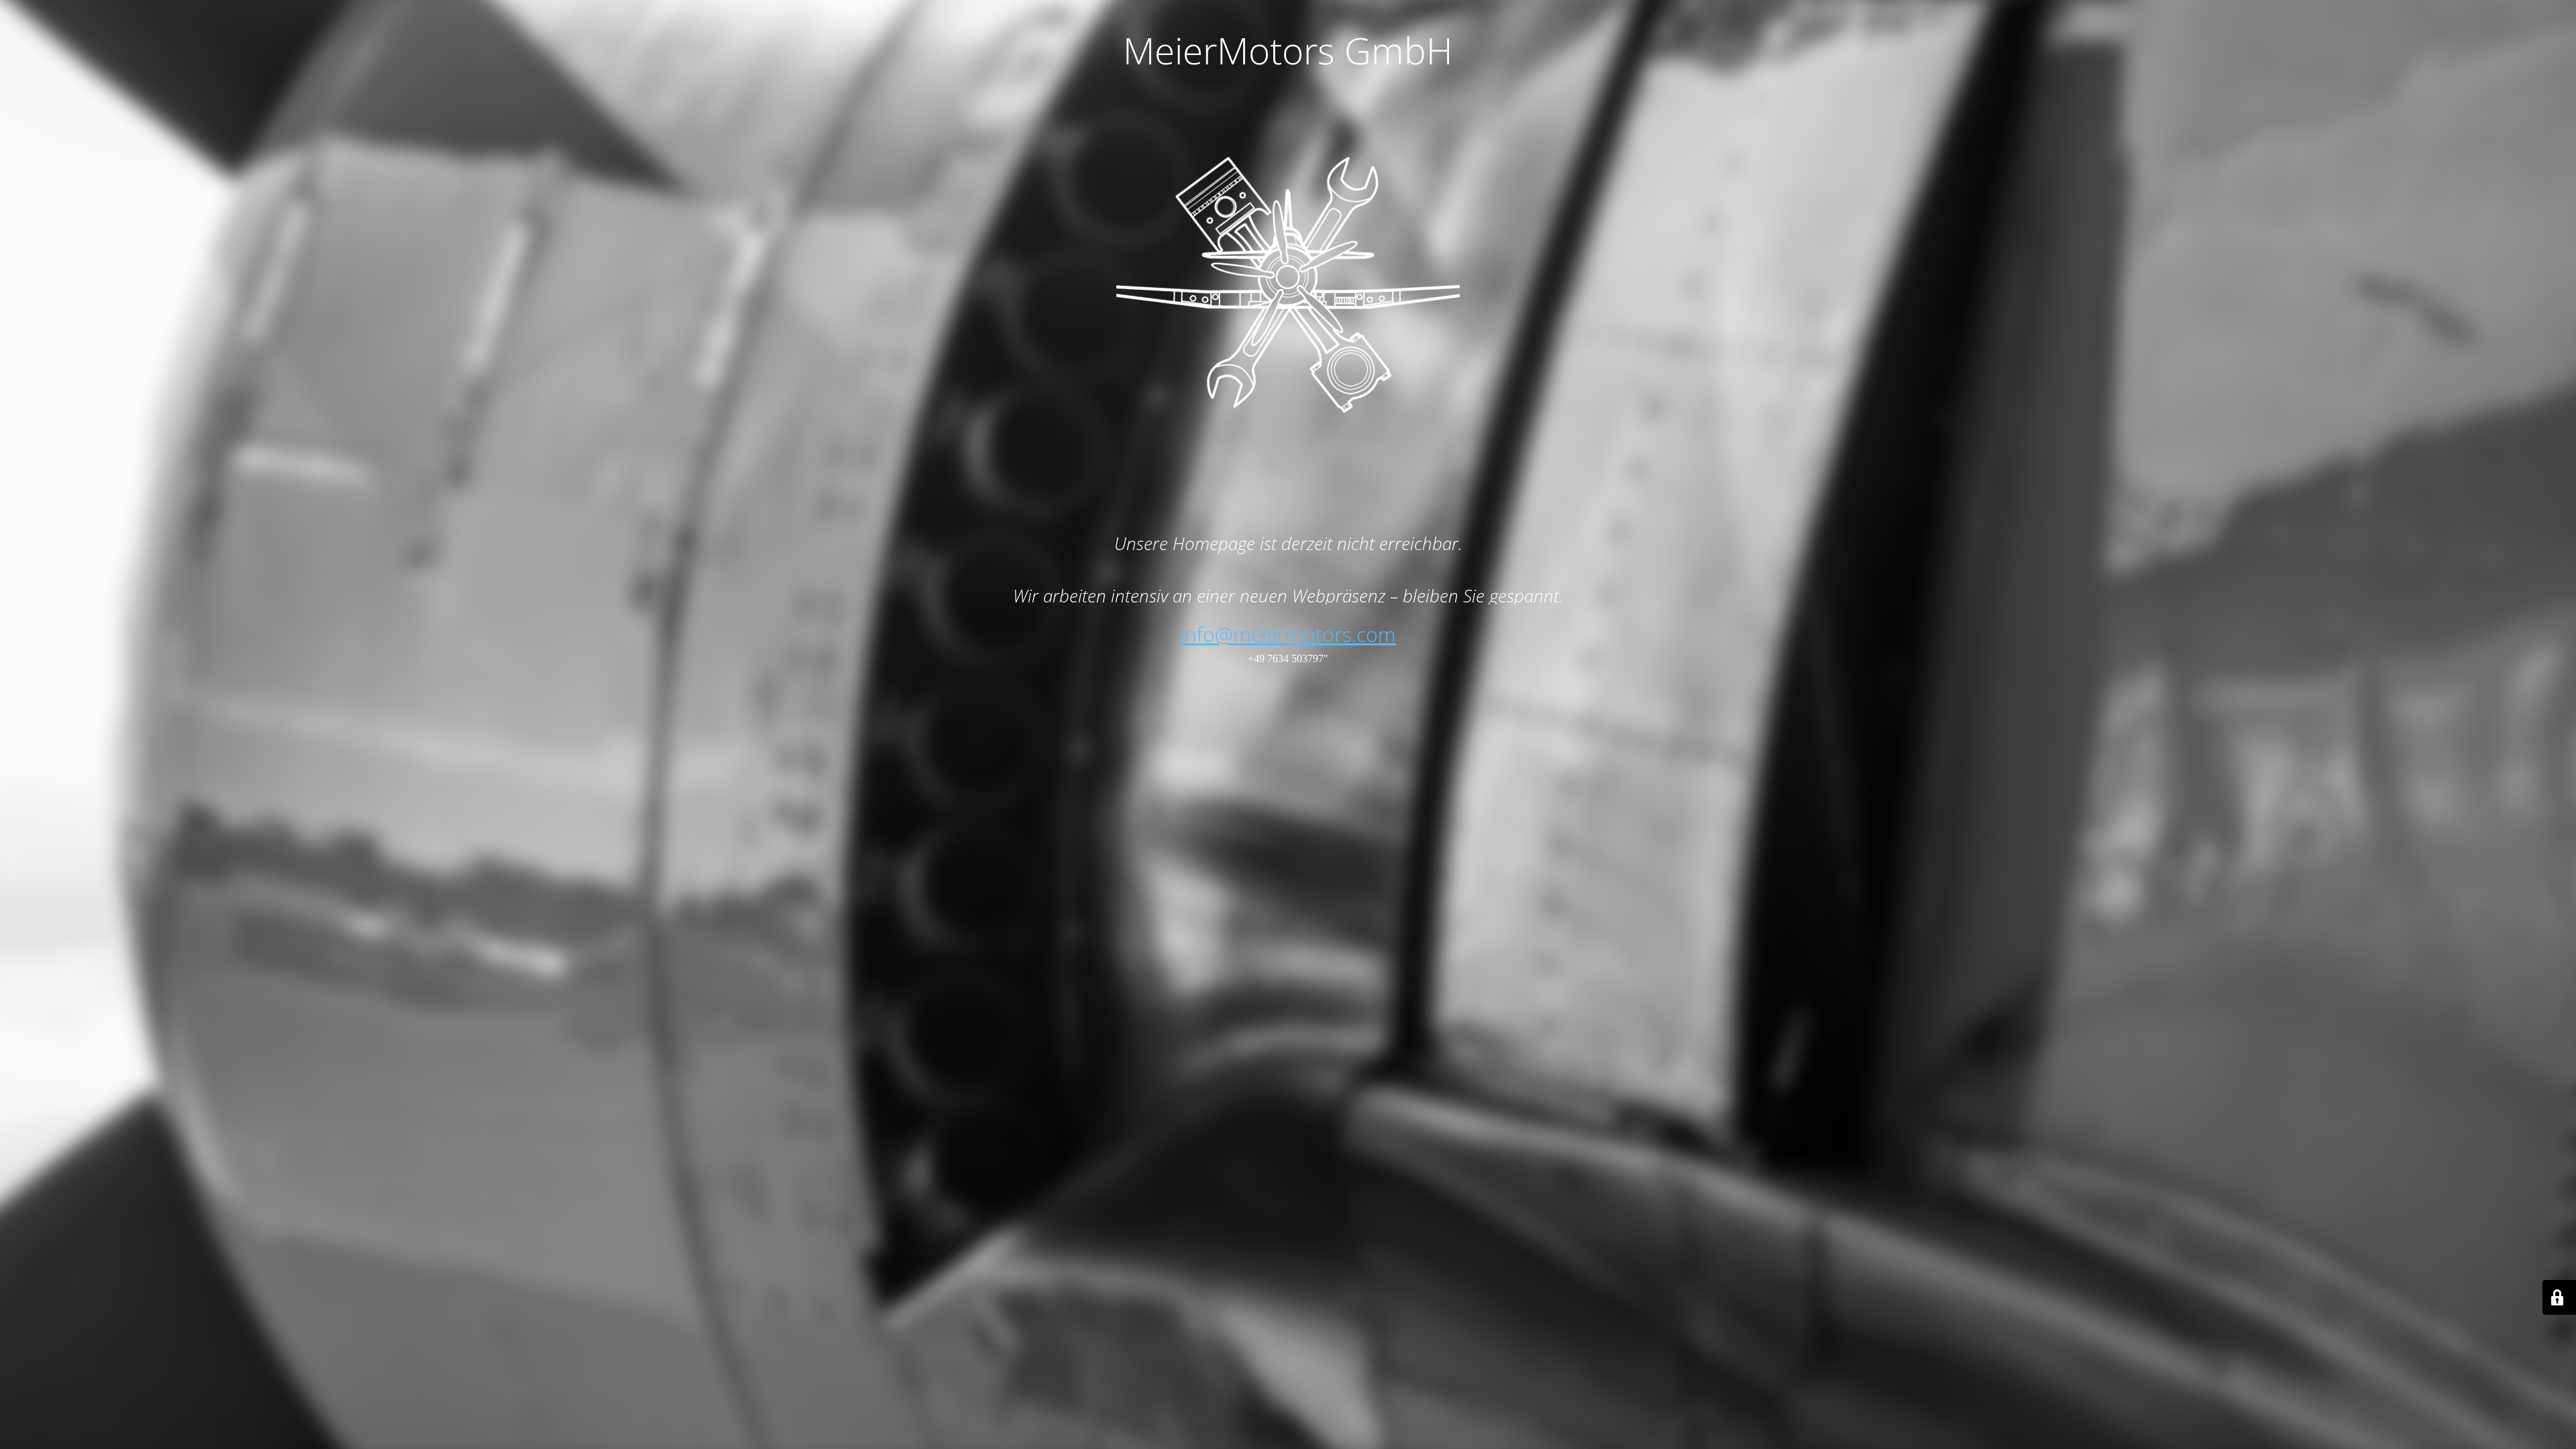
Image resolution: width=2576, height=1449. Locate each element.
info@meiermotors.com (1288, 634)
